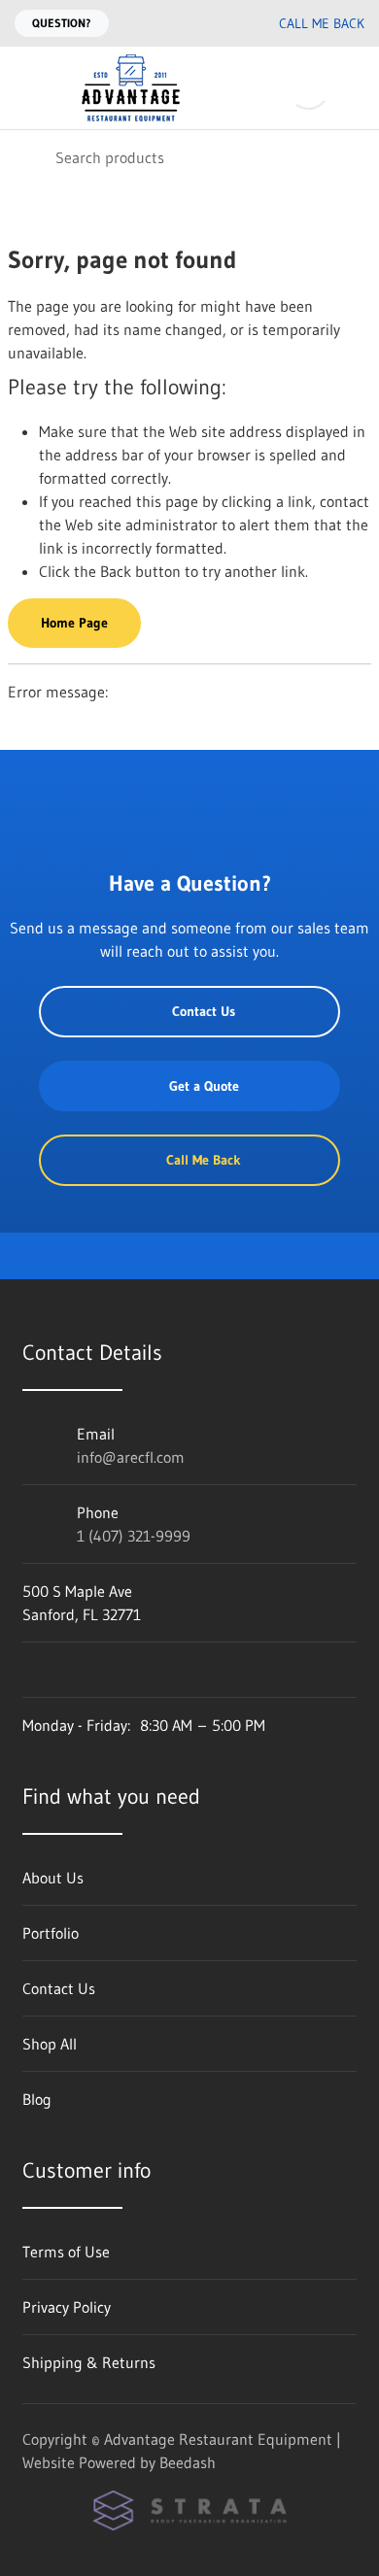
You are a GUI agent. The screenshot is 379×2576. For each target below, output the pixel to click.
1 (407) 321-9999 (134, 1536)
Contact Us (204, 1011)
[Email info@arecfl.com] (182, 23)
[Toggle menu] (27, 88)
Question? (62, 23)
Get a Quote (204, 1086)
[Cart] (350, 88)
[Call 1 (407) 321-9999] (221, 23)
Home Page (74, 623)
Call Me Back (322, 23)
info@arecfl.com (131, 1457)
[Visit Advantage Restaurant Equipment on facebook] (31, 1670)
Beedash (188, 2462)
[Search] (28, 157)
